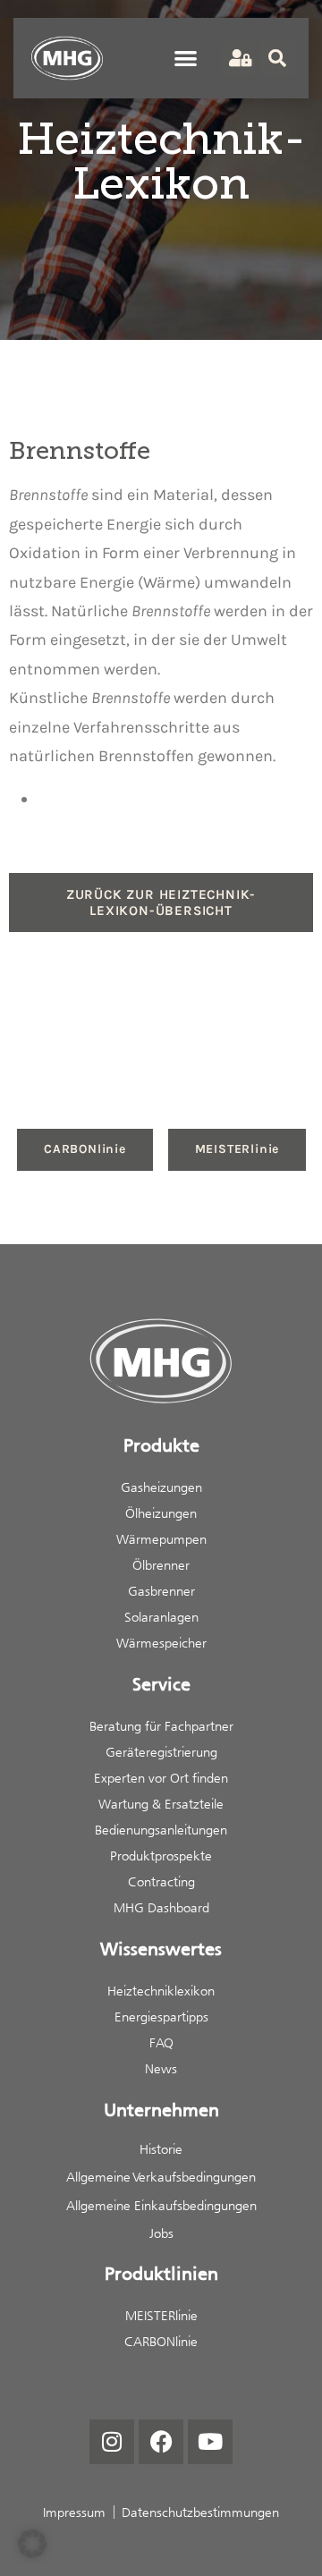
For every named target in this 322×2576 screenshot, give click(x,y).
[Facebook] (161, 2442)
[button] (186, 58)
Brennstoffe (48, 495)
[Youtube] (210, 2442)
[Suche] (277, 58)
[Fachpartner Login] (238, 59)
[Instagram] (112, 2442)
